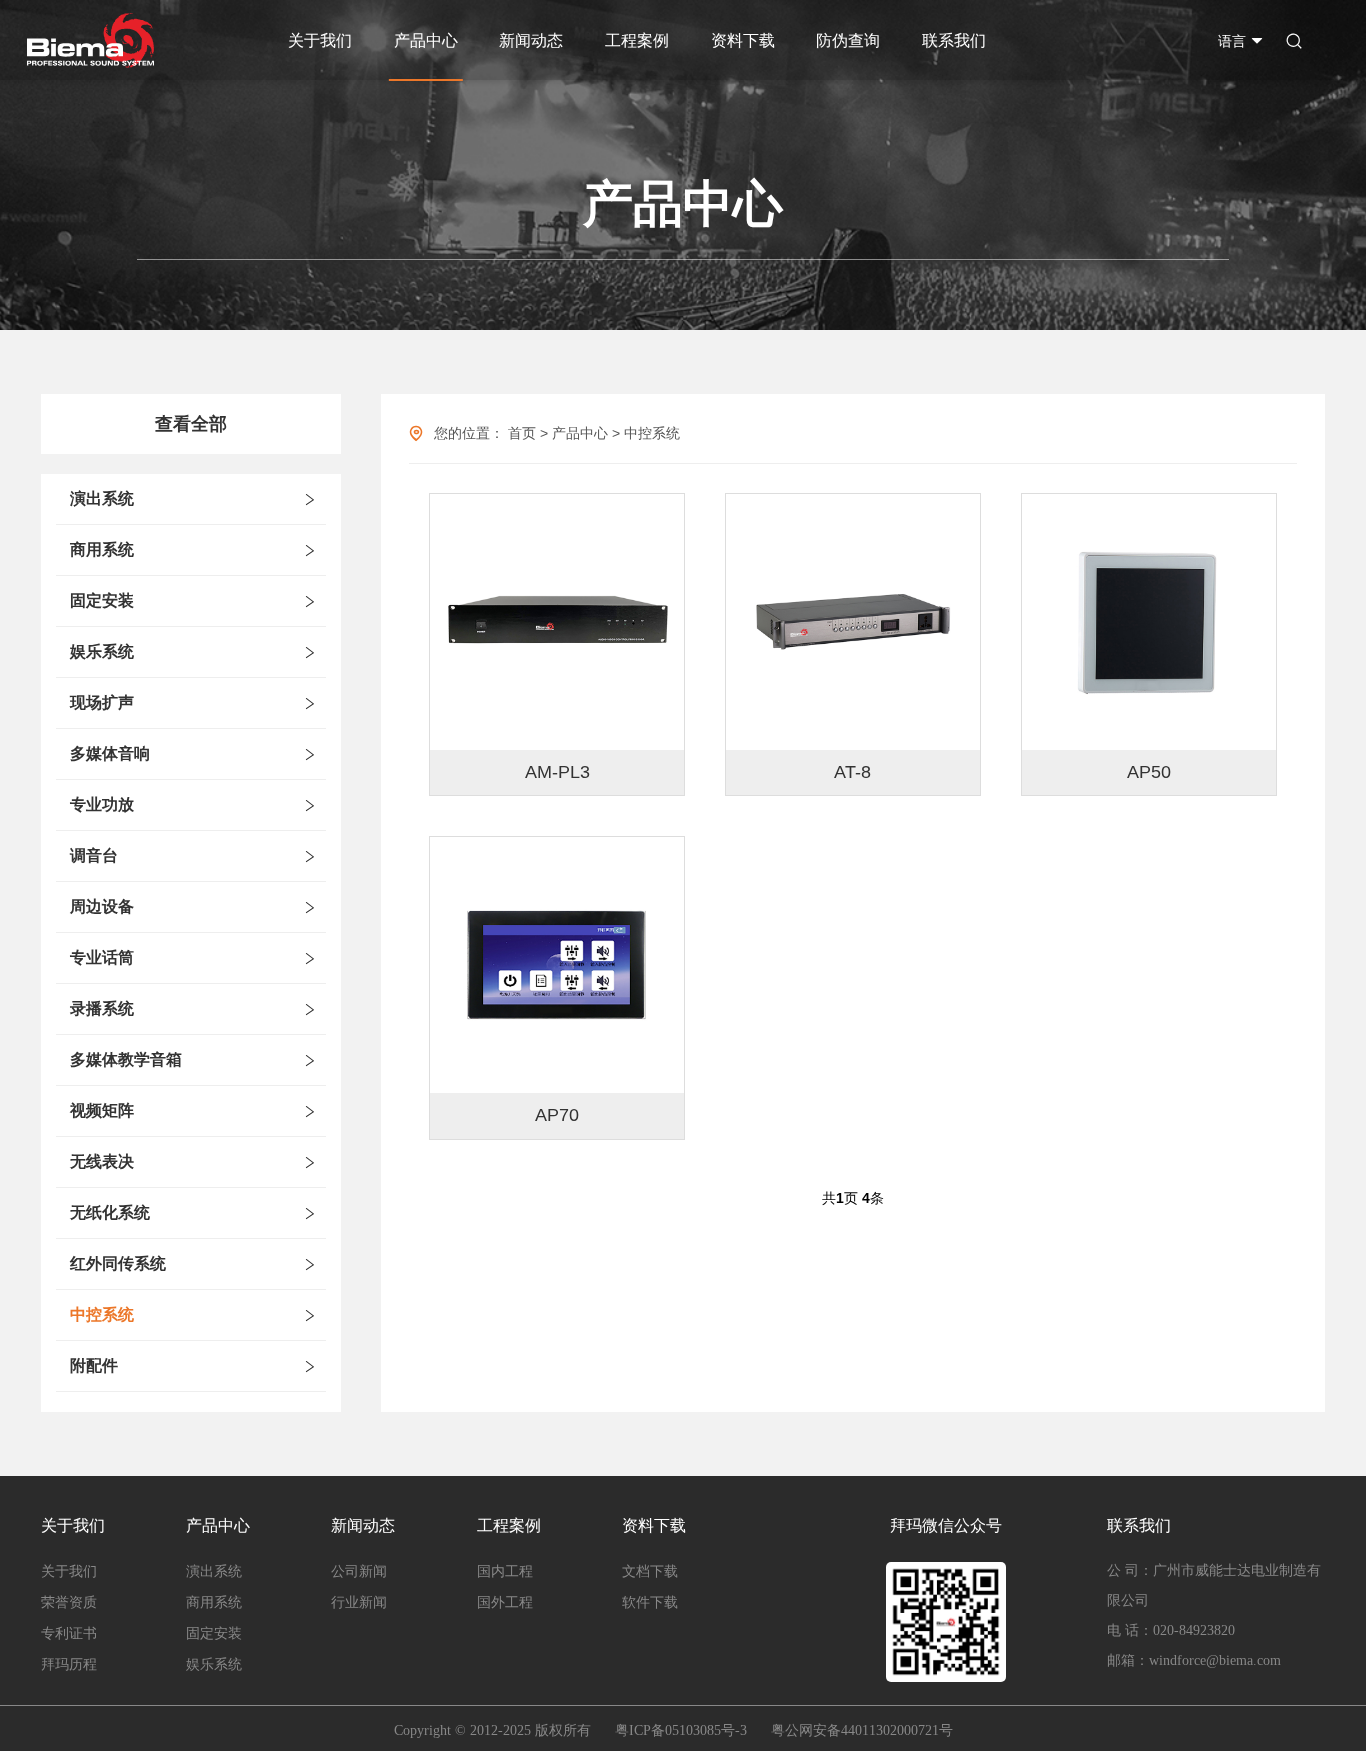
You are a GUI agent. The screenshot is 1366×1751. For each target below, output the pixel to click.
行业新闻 (359, 1602)
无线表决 (102, 1161)
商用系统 (102, 549)
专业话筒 (102, 957)
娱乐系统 (102, 651)
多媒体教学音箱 (126, 1059)
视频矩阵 (102, 1110)
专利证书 (69, 1633)
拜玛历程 (69, 1664)
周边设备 (102, 906)
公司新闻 (359, 1571)
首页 (522, 433)
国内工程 (505, 1571)
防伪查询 (848, 40)
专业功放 (102, 804)
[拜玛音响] (90, 40)
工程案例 (637, 40)
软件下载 (650, 1602)
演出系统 (102, 498)
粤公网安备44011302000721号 (862, 1730)
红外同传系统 (118, 1263)
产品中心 (426, 40)
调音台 (94, 855)
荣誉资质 (69, 1602)
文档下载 (650, 1571)
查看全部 (191, 424)
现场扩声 (102, 702)
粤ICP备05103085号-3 (681, 1730)
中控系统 (102, 1314)
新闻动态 (531, 40)
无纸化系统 (110, 1212)
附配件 (94, 1365)
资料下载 (743, 40)
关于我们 (320, 40)
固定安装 (102, 600)
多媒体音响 (110, 753)
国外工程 (505, 1602)
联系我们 (954, 40)
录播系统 (102, 1008)
